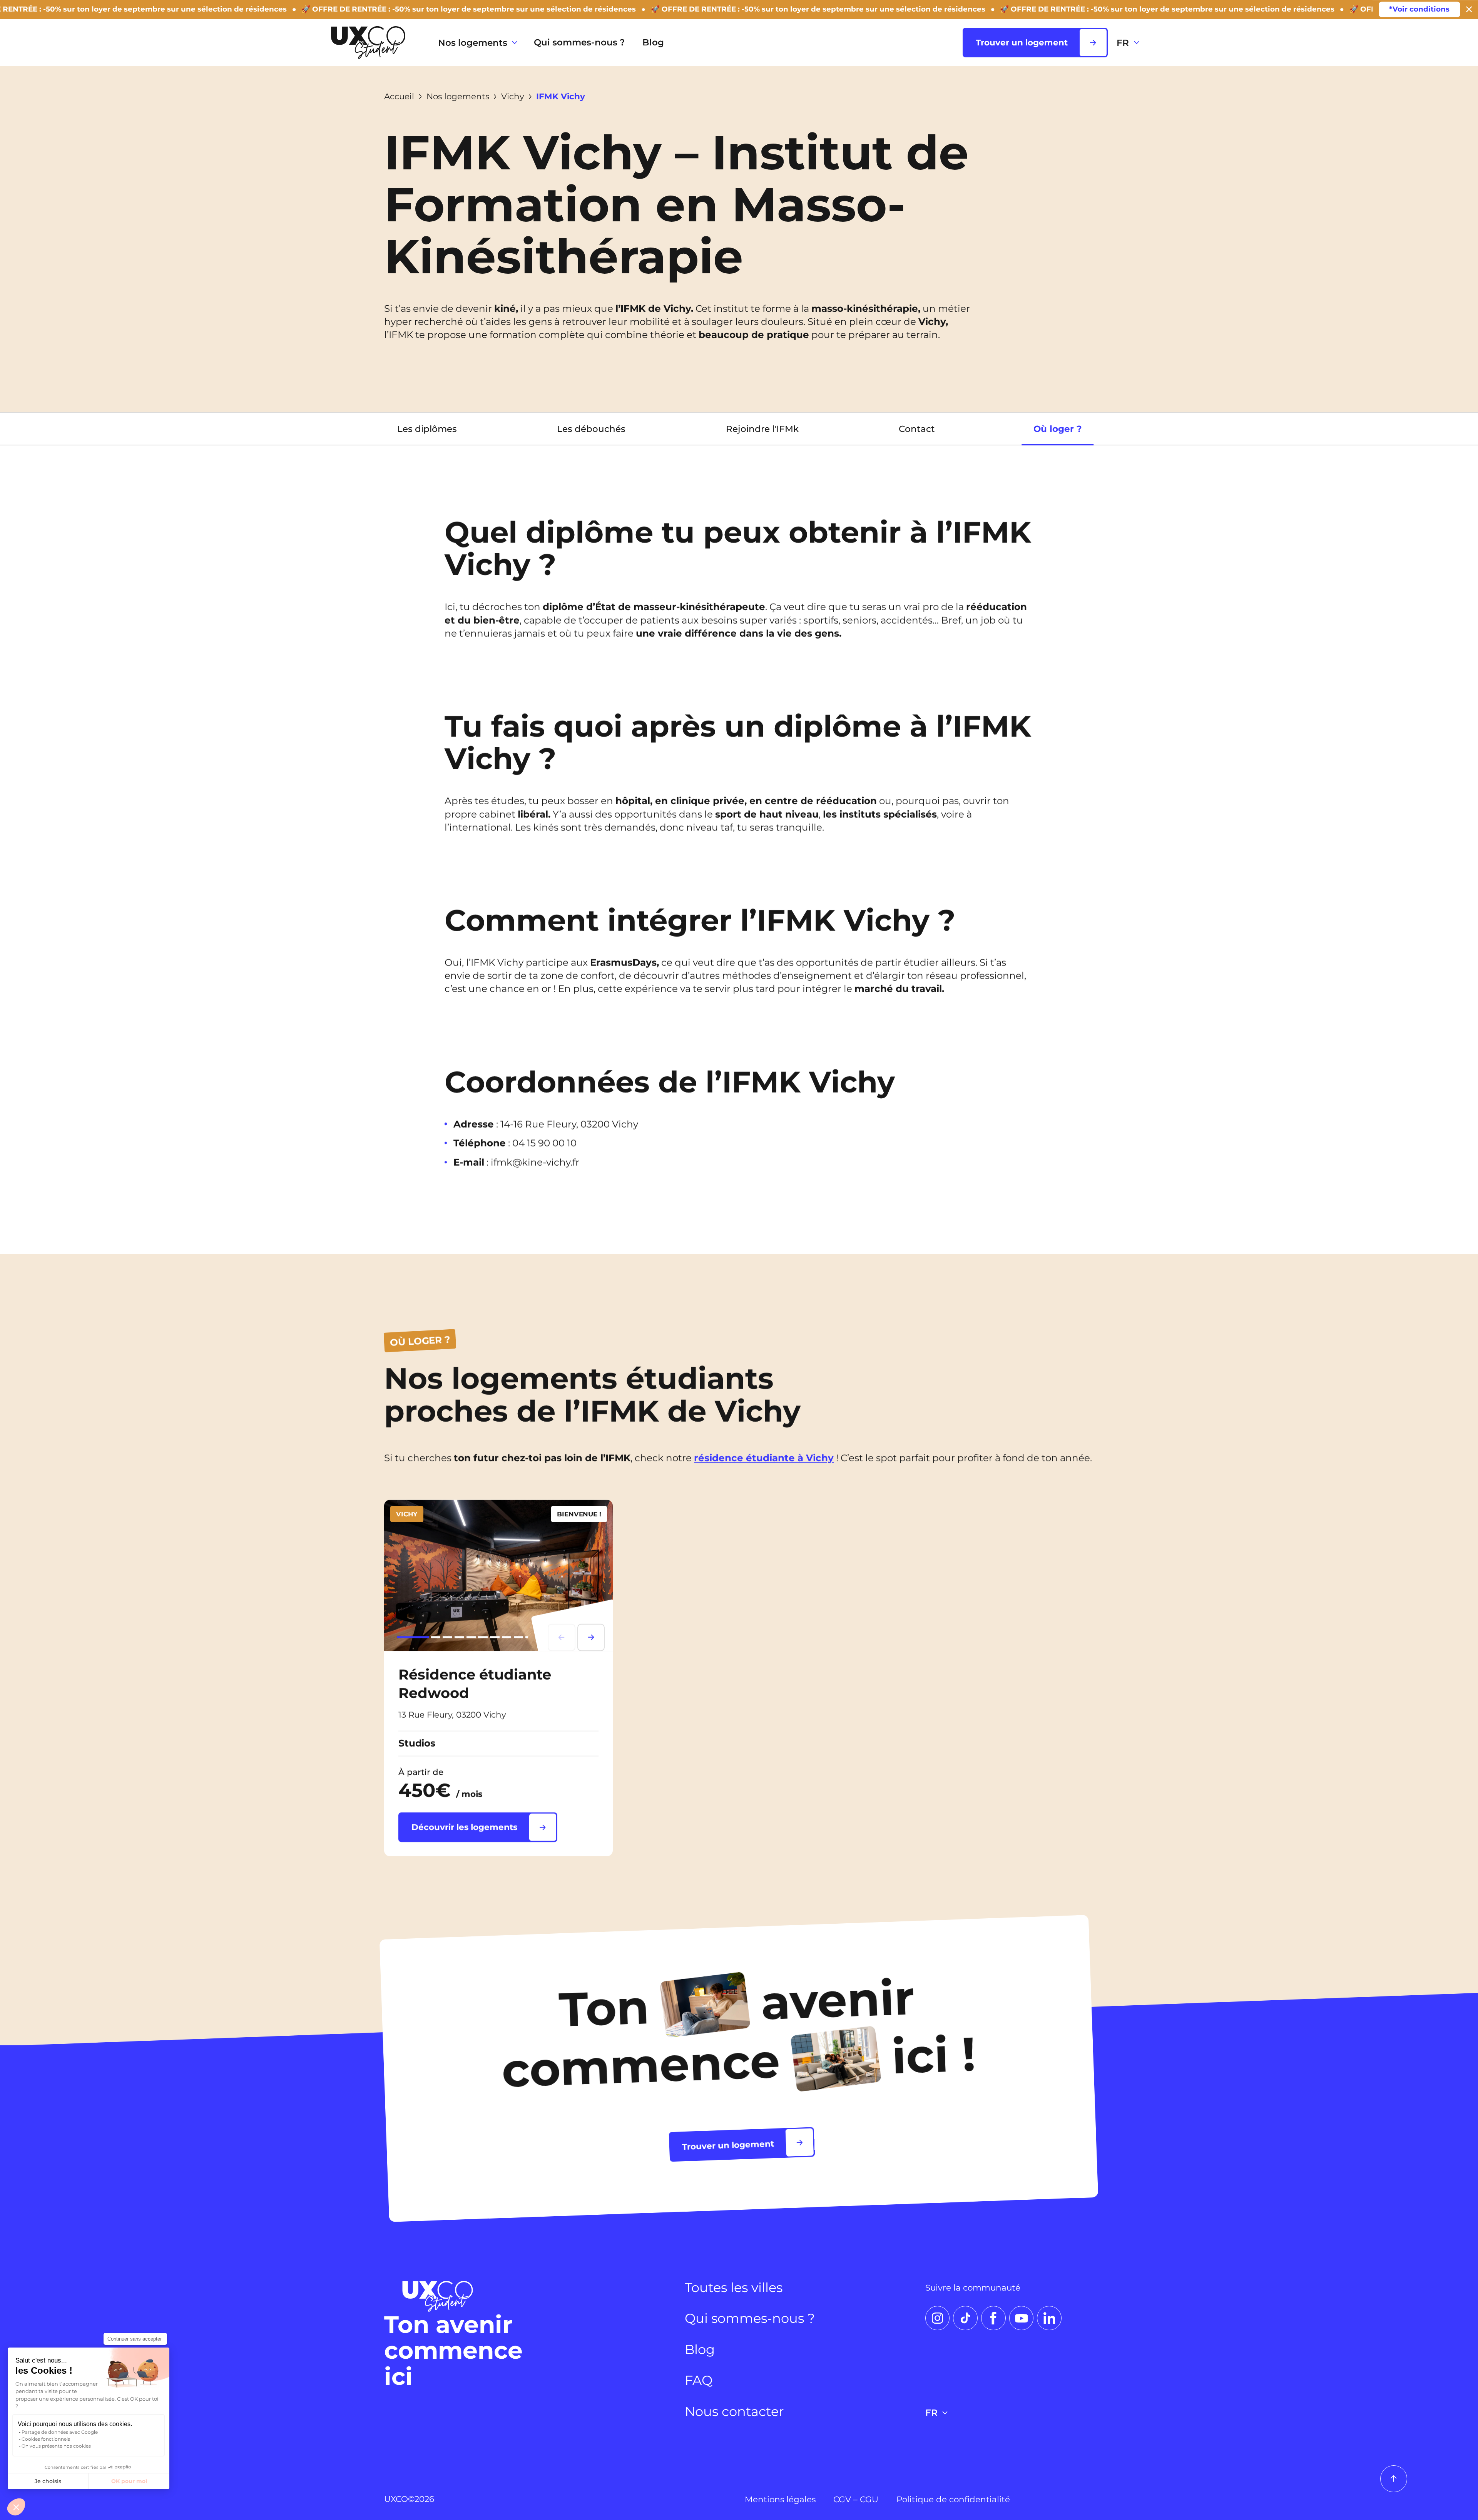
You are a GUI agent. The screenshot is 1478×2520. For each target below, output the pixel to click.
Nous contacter (734, 2411)
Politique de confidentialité (953, 2499)
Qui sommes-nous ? (579, 42)
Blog (653, 42)
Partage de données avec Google (60, 2432)
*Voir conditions (1419, 9)
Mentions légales (780, 2499)
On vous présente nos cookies (56, 2446)
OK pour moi (129, 2481)
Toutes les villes (734, 2287)
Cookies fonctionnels (46, 2439)
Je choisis (48, 2481)
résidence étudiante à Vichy (764, 1458)
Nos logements (473, 43)
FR (1123, 43)
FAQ (699, 2380)
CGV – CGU (856, 2499)
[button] (16, 2507)
